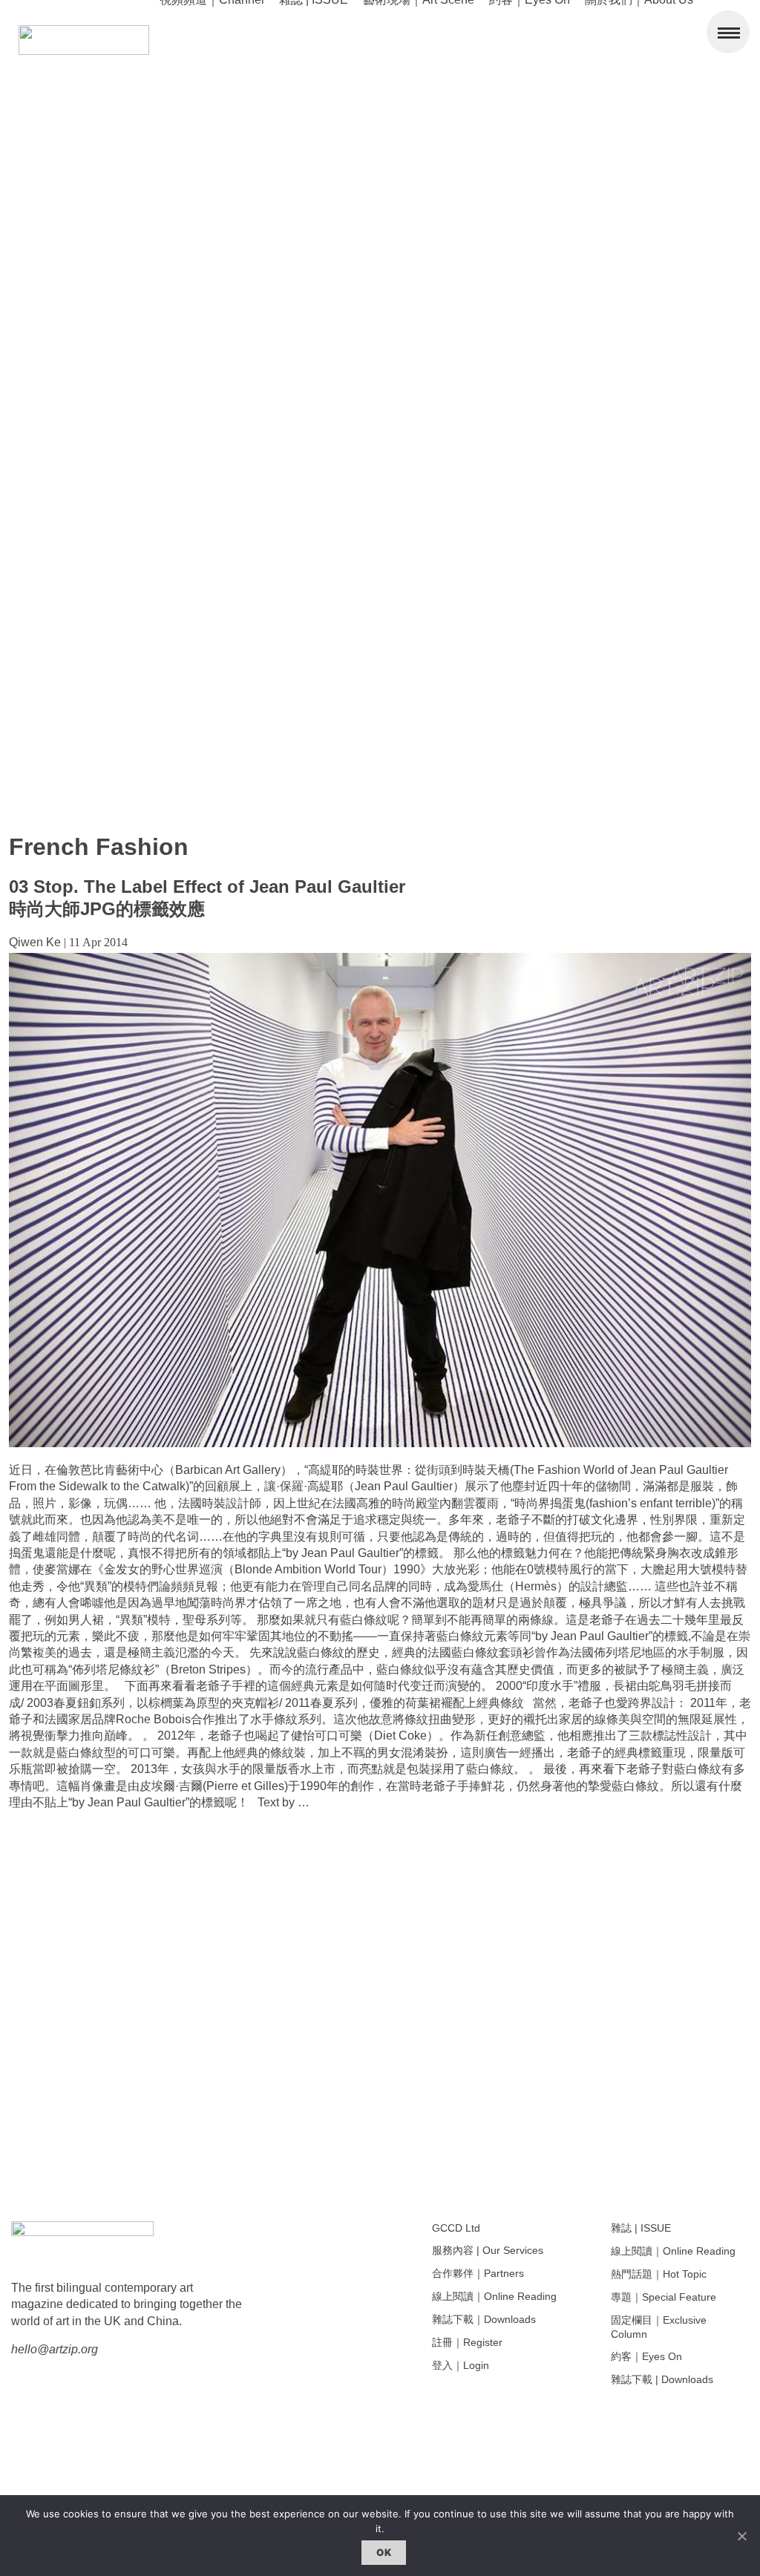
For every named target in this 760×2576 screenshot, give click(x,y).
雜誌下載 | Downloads (662, 2379)
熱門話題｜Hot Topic (659, 2274)
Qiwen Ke (35, 942)
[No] (741, 2536)
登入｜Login (461, 2365)
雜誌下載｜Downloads (484, 2319)
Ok (384, 2552)
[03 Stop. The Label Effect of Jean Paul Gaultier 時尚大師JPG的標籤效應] (380, 1443)
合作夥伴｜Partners (478, 2273)
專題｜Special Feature (664, 2297)
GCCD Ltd (456, 2228)
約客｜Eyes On (646, 2356)
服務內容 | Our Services (488, 2250)
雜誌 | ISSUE (641, 2228)
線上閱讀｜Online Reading (494, 2296)
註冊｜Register (467, 2342)
